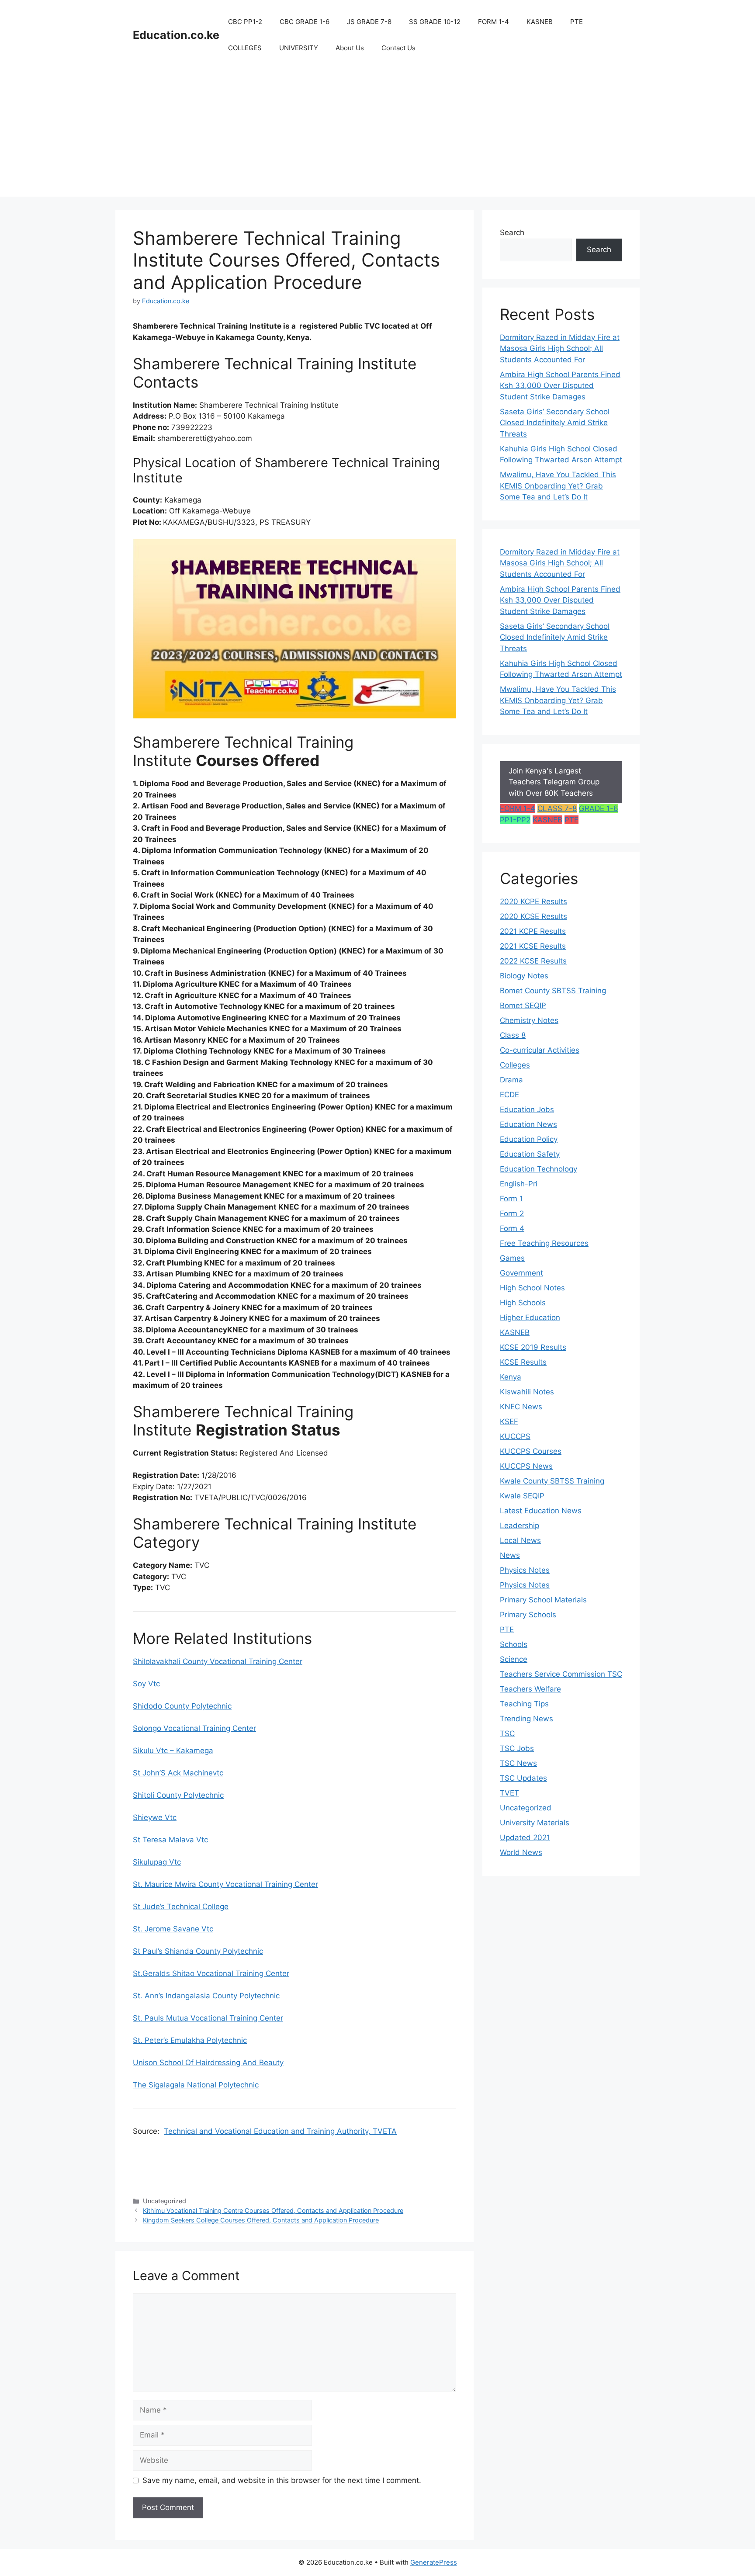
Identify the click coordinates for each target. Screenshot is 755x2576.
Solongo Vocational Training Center (194, 1728)
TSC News (518, 1763)
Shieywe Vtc (155, 1817)
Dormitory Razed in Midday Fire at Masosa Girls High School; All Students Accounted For (560, 348)
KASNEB (540, 22)
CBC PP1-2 (245, 22)
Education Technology (539, 1169)
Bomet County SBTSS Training (553, 991)
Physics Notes (525, 1570)
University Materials (535, 1823)
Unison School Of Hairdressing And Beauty (208, 2063)
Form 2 (512, 1213)
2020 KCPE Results (533, 901)
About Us (350, 48)
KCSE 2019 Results (533, 1347)
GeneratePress (434, 2562)
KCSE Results (523, 1362)
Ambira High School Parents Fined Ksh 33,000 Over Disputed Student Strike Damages (560, 386)
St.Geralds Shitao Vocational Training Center (211, 1973)
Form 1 (511, 1199)
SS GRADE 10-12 (435, 22)
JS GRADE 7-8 (369, 22)
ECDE (509, 1095)
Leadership (519, 1525)
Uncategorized (526, 1808)
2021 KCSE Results (533, 946)
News (510, 1555)
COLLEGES (245, 48)
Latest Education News (541, 1511)
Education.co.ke (176, 35)
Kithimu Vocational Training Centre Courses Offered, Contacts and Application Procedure (273, 2210)
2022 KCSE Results (533, 961)
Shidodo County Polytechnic (182, 1706)
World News (521, 1852)
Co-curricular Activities (540, 1050)
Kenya (511, 1377)
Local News (520, 1540)
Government (521, 1273)
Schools (514, 1644)
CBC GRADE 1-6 (305, 22)
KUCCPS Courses (531, 1451)
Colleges (515, 1065)
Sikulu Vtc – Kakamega (173, 1751)
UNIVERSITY (299, 48)
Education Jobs (527, 1109)
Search (512, 232)
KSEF (509, 1421)
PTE (577, 22)
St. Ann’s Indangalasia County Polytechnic (206, 1996)
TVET (509, 1793)
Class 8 (513, 1035)
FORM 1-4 (494, 22)
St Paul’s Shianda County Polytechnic (198, 1951)
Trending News (526, 1719)
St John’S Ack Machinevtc (178, 1773)
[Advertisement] (377, 135)
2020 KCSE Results (533, 916)
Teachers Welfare (530, 1689)
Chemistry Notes (529, 1020)
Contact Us (398, 48)
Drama (511, 1080)
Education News (528, 1124)
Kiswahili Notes (527, 1392)
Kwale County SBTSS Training (552, 1481)
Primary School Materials (543, 1600)
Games (512, 1258)
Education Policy (529, 1139)
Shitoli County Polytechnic (178, 1795)
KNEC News (521, 1407)
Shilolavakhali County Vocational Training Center (218, 1661)
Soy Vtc (146, 1684)
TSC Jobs (517, 1748)
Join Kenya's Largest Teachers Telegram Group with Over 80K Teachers (554, 782)
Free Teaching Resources (544, 1243)
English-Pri (519, 1184)
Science (514, 1659)
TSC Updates (523, 1778)
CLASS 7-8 (557, 808)
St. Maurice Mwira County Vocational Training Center (225, 1884)
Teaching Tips (524, 1704)
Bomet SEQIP (523, 1005)
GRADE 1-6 (599, 808)
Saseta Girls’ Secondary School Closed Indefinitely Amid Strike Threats (555, 423)
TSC (507, 1734)
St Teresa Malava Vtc (170, 1840)
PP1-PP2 (515, 820)
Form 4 (512, 1228)
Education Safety (530, 1154)
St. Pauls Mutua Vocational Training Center (208, 2018)
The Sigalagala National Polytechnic (196, 2085)
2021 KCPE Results (533, 931)
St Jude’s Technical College (181, 1907)
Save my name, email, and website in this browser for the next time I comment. (282, 2480)
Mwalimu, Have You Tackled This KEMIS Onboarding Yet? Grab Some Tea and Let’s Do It (558, 486)
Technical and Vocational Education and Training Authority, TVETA (280, 2131)
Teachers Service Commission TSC (561, 1674)
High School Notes (532, 1288)
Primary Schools (528, 1615)
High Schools (523, 1303)
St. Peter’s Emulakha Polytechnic (190, 2040)
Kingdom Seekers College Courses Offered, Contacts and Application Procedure (261, 2220)
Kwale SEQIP (522, 1496)
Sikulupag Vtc (157, 1862)
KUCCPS (515, 1436)
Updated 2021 (525, 1838)
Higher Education (530, 1317)
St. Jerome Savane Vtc (173, 1929)
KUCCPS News (526, 1466)
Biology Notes (524, 976)
